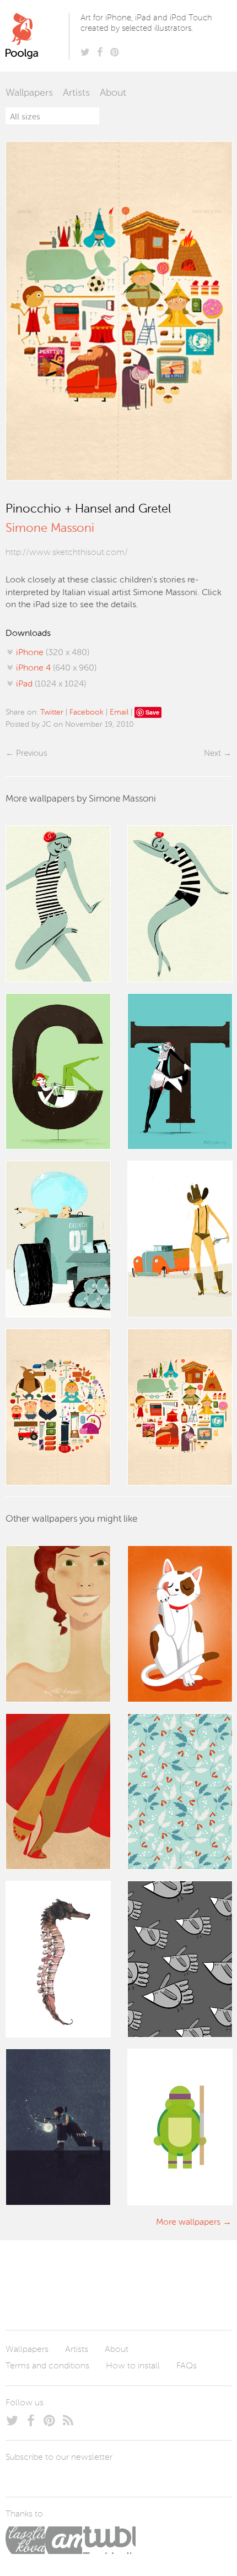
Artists (76, 93)
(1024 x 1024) (51, 684)
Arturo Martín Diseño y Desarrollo (63, 2540)
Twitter (52, 712)
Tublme (109, 2540)
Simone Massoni (50, 529)
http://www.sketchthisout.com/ (67, 553)
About (113, 93)
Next (212, 753)
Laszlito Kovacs (25, 2540)
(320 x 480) (53, 653)
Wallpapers (29, 93)
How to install (133, 2366)
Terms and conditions (47, 2366)
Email (119, 712)
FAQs (187, 2366)
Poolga (39, 36)
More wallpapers (188, 2223)
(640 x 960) (56, 668)
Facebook (87, 712)
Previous (31, 753)
